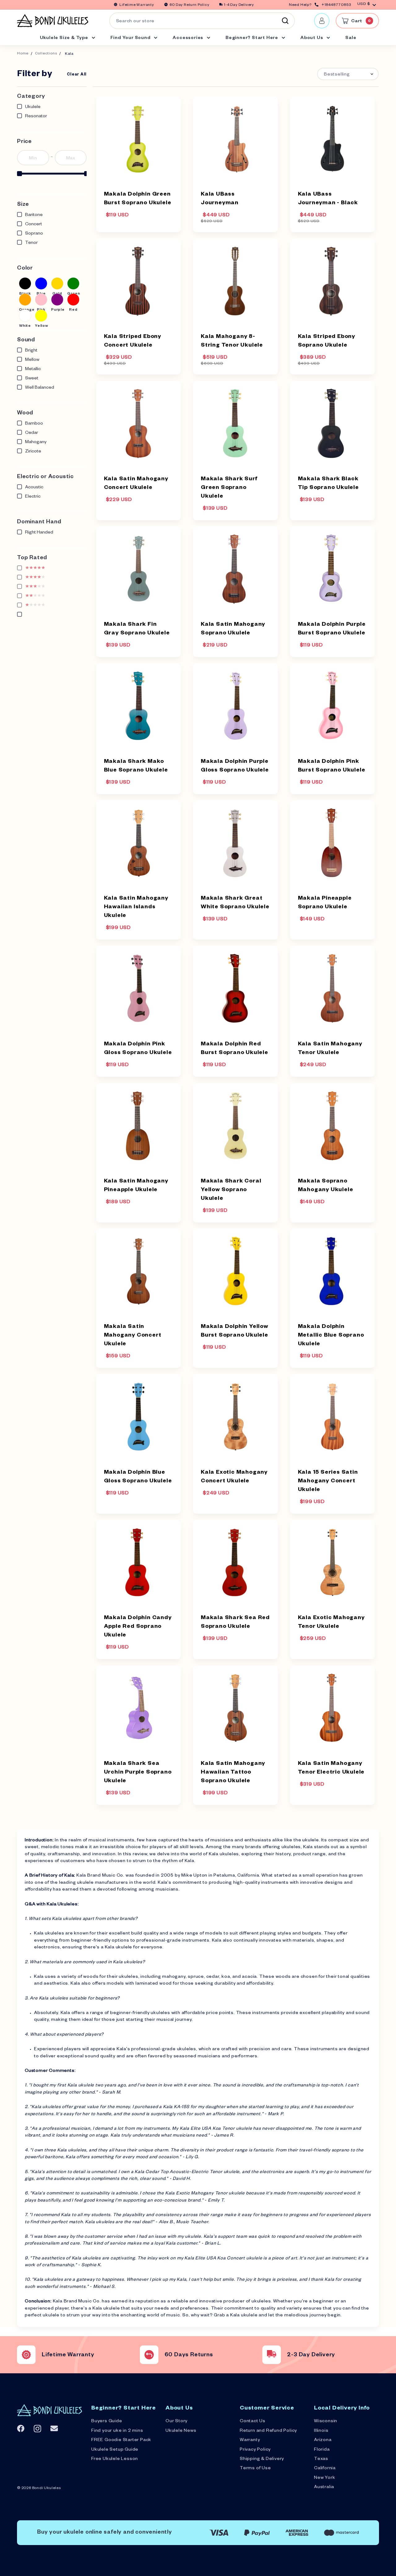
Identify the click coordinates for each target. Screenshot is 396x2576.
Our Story (176, 2422)
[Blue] (41, 283)
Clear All (77, 75)
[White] (25, 316)
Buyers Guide (107, 2422)
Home (23, 54)
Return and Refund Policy (268, 2431)
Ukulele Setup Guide (115, 2450)
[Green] (73, 283)
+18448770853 (336, 5)
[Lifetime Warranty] (26, 2355)
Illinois (321, 2431)
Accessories (189, 38)
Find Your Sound (131, 38)
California (325, 2469)
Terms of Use (255, 2469)
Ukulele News (181, 2431)
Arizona (323, 2440)
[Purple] (57, 300)
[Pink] (41, 300)
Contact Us (253, 2422)
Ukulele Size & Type (65, 38)
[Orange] (25, 300)
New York (325, 2478)
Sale (351, 38)
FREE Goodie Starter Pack (121, 2440)
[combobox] (202, 21)
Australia (324, 2487)
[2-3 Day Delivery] (272, 2355)
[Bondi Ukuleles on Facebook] (21, 2428)
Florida (322, 2450)
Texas (321, 2459)
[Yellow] (41, 316)
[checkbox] (25, 283)
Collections (46, 54)
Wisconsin (326, 2422)
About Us (312, 38)
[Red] (73, 300)
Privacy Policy (255, 2450)
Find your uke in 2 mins (117, 2431)
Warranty (250, 2440)
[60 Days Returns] (149, 2355)
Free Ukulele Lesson (115, 2459)
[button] (348, 74)
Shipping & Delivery (262, 2459)
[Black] (25, 283)
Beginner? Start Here (252, 38)
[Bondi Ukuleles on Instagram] (37, 2429)
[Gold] (57, 283)
